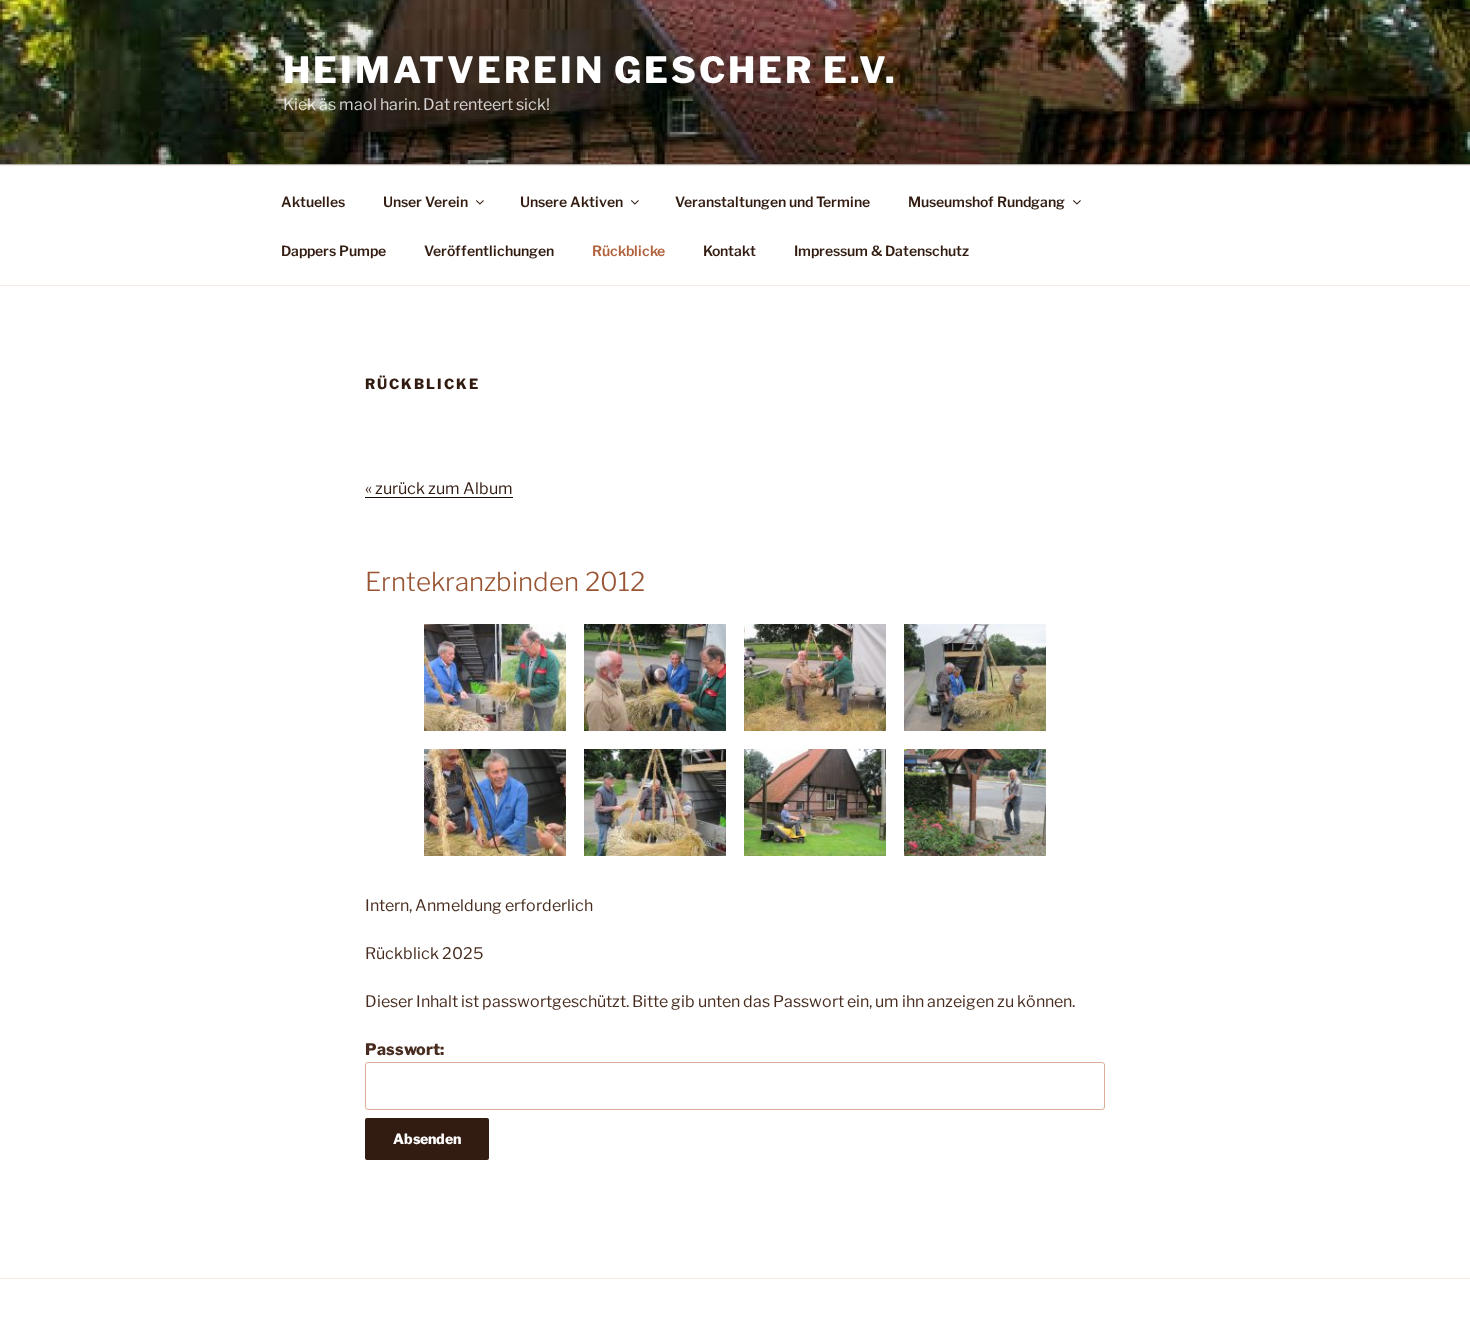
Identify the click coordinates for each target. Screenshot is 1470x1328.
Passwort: (404, 1049)
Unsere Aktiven (571, 201)
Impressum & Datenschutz (881, 250)
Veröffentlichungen (489, 250)
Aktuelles (313, 201)
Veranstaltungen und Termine (772, 201)
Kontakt (729, 250)
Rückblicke (628, 250)
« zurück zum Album (439, 488)
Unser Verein (425, 201)
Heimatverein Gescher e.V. (590, 70)
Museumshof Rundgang (986, 201)
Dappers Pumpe (333, 250)
